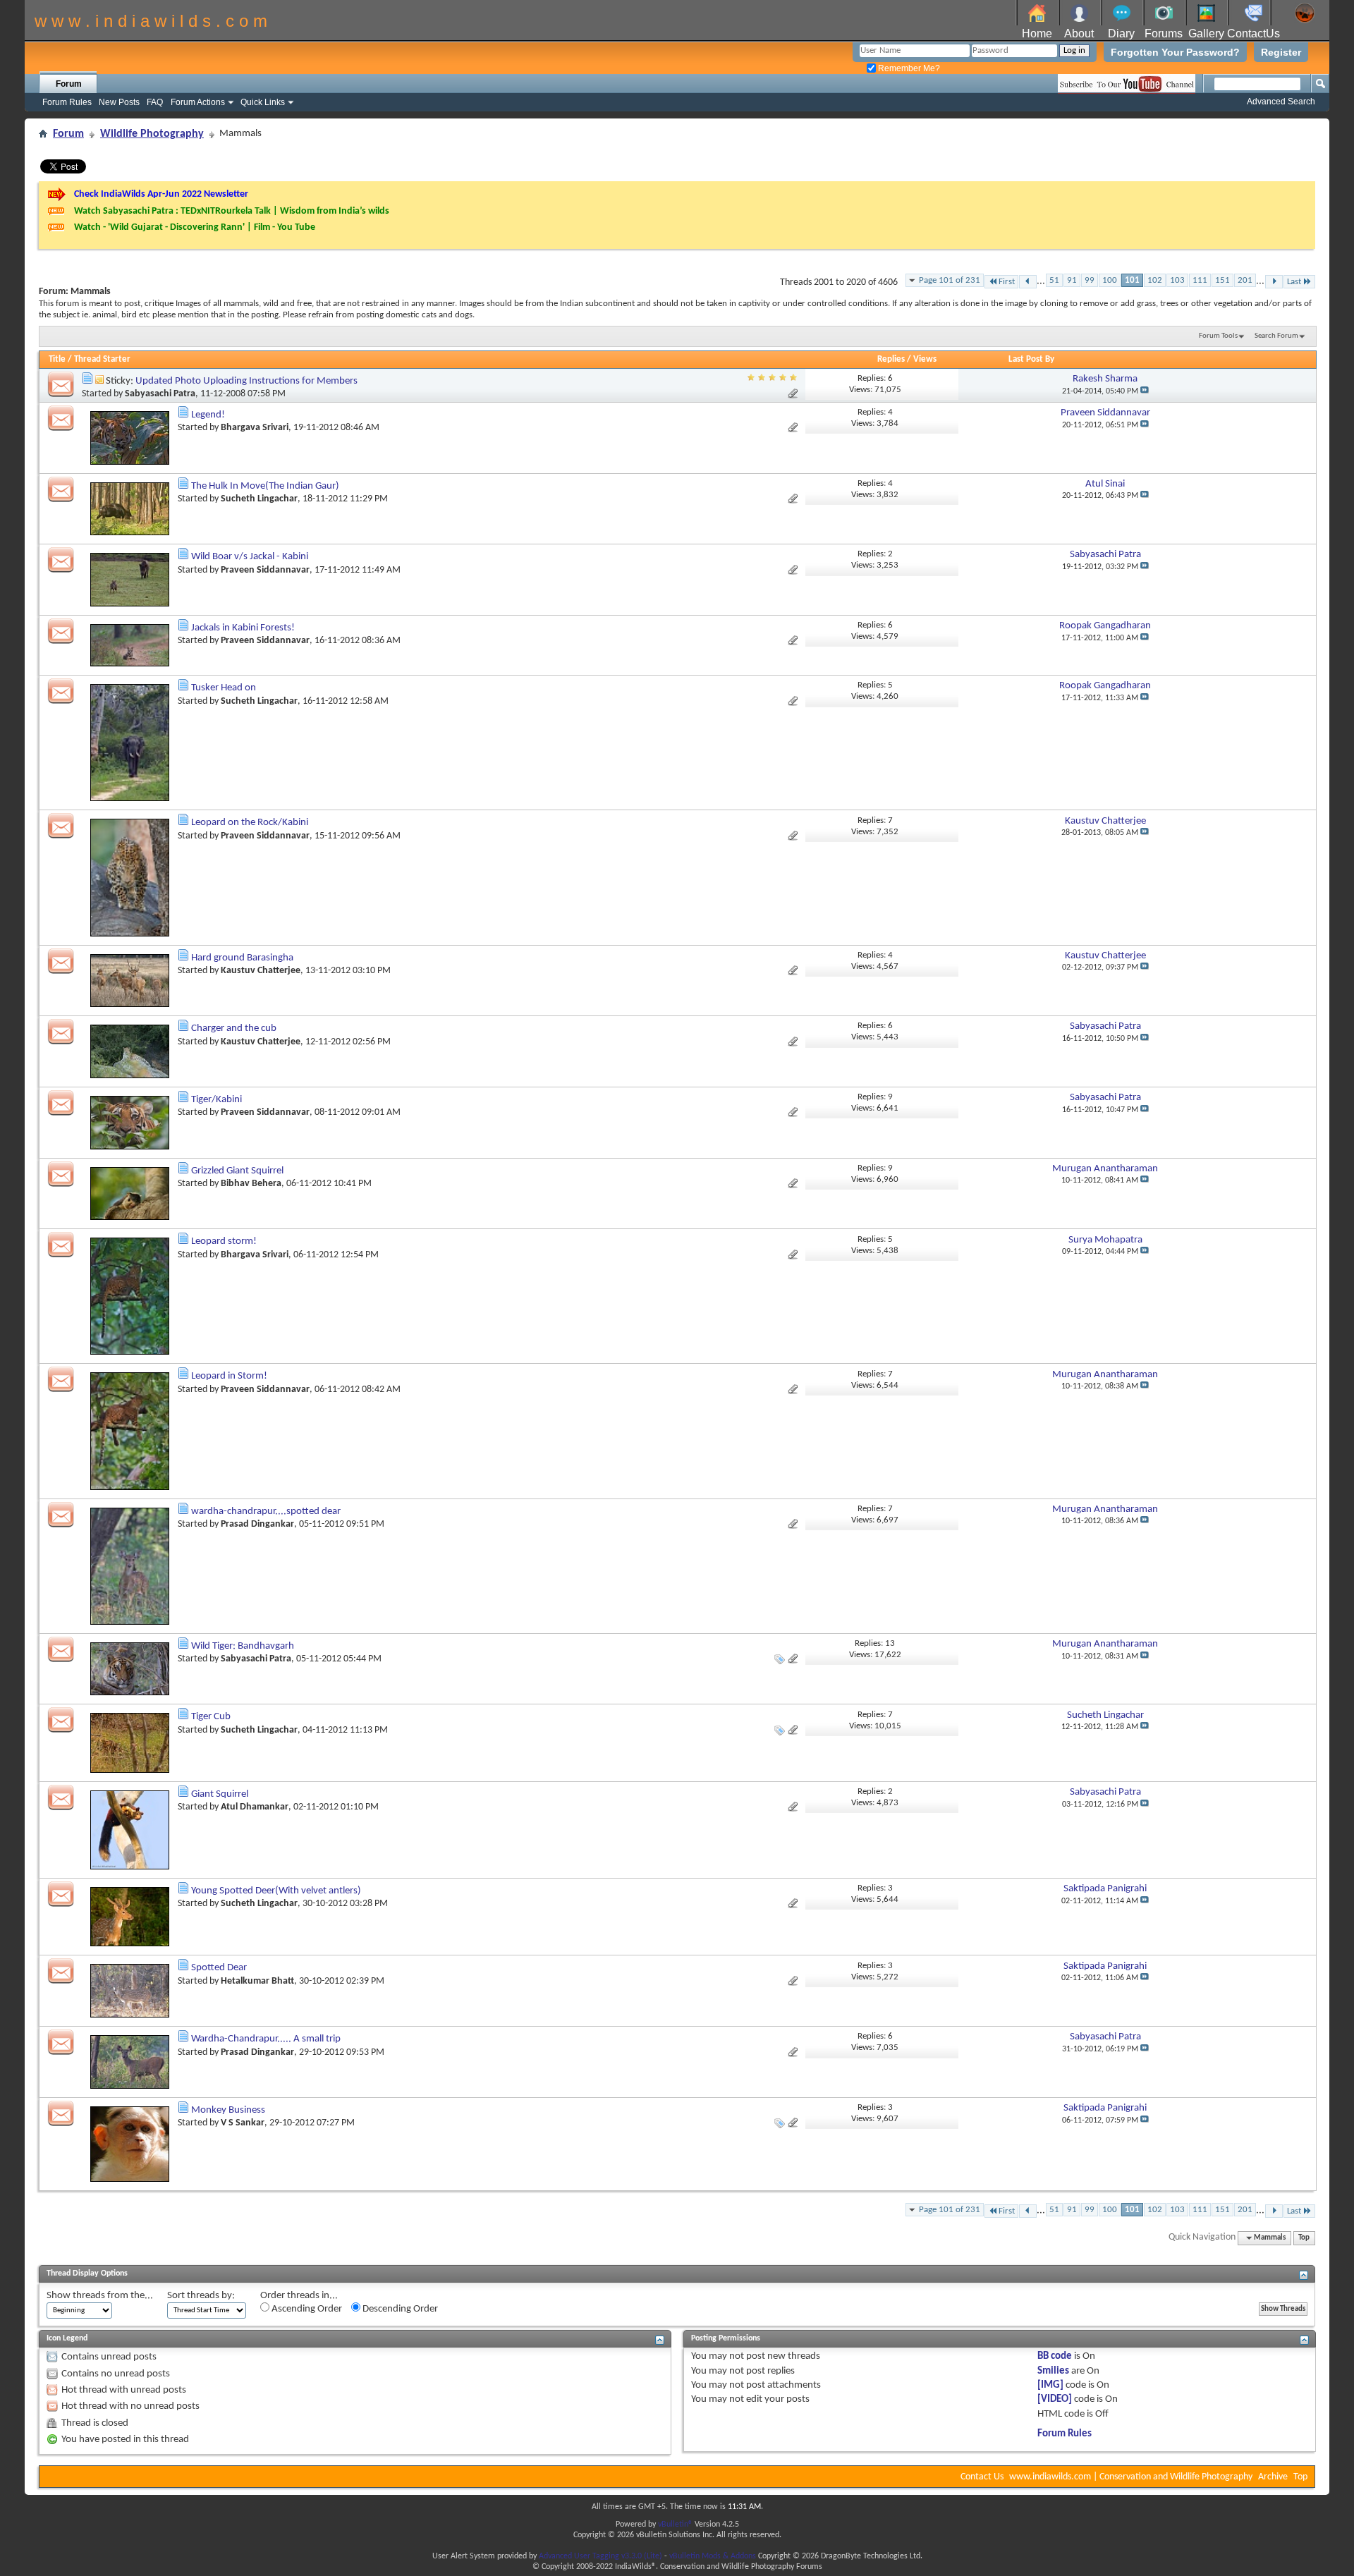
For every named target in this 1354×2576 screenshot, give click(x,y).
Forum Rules (67, 102)
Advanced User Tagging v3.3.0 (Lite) (600, 2556)
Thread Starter (102, 359)
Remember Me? (908, 68)
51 (1054, 280)
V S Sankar (243, 2123)
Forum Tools (1218, 336)
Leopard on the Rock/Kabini (250, 823)
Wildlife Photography (152, 134)
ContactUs (1254, 33)
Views (925, 359)
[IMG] (1050, 2385)
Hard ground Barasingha (242, 958)
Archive (1273, 2477)
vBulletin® (675, 2525)
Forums (1164, 33)
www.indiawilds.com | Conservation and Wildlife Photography (1131, 2477)
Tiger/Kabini (216, 1100)
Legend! (208, 415)
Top (1304, 2238)
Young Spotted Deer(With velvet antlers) (276, 1891)
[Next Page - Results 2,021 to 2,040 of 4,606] (1274, 282)
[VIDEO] (1055, 2399)
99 (1090, 280)
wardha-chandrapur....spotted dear (266, 1512)
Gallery (1206, 33)
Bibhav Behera (251, 1184)
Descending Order (399, 2309)
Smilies (1053, 2371)
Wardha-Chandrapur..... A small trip (266, 2039)
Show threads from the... (100, 2296)
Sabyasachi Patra (160, 394)
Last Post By (1031, 359)
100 (1110, 280)
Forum (69, 84)
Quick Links (263, 102)
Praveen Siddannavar (265, 570)
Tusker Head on (224, 688)
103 (1177, 280)
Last (1294, 282)
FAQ (155, 102)
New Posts (119, 102)
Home (1037, 33)
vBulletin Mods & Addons (713, 2556)
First (1007, 282)
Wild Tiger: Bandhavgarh (243, 1646)
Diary (1121, 33)
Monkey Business (228, 2110)
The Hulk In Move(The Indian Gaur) (265, 486)
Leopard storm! (224, 1241)
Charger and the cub (234, 1028)
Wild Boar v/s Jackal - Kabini (250, 557)
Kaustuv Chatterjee (261, 971)
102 (1155, 280)
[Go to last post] (1145, 391)
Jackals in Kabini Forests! (243, 628)
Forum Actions (198, 102)
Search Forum (1276, 336)
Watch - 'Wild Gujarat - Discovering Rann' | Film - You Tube (195, 227)
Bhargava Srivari (255, 428)
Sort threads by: (201, 2296)
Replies (891, 359)
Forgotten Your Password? (1175, 52)
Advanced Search (1281, 102)
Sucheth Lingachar (259, 499)
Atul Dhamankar (255, 1807)
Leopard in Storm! (229, 1376)
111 (1200, 280)
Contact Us (982, 2477)
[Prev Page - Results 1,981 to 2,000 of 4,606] (1028, 282)
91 (1072, 280)
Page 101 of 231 (950, 280)
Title (57, 359)
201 (1245, 280)
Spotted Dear (219, 1968)
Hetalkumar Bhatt (257, 1981)
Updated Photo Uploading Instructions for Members (246, 381)
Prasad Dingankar (257, 1524)
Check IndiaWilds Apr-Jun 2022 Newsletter (161, 194)
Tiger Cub (211, 1717)
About (1079, 33)
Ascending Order (306, 2309)
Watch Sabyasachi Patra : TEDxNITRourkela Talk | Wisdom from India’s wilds (232, 211)
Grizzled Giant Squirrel (237, 1171)
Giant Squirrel (220, 1794)
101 (1132, 280)
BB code (1055, 2356)
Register (1281, 52)
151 (1222, 280)
